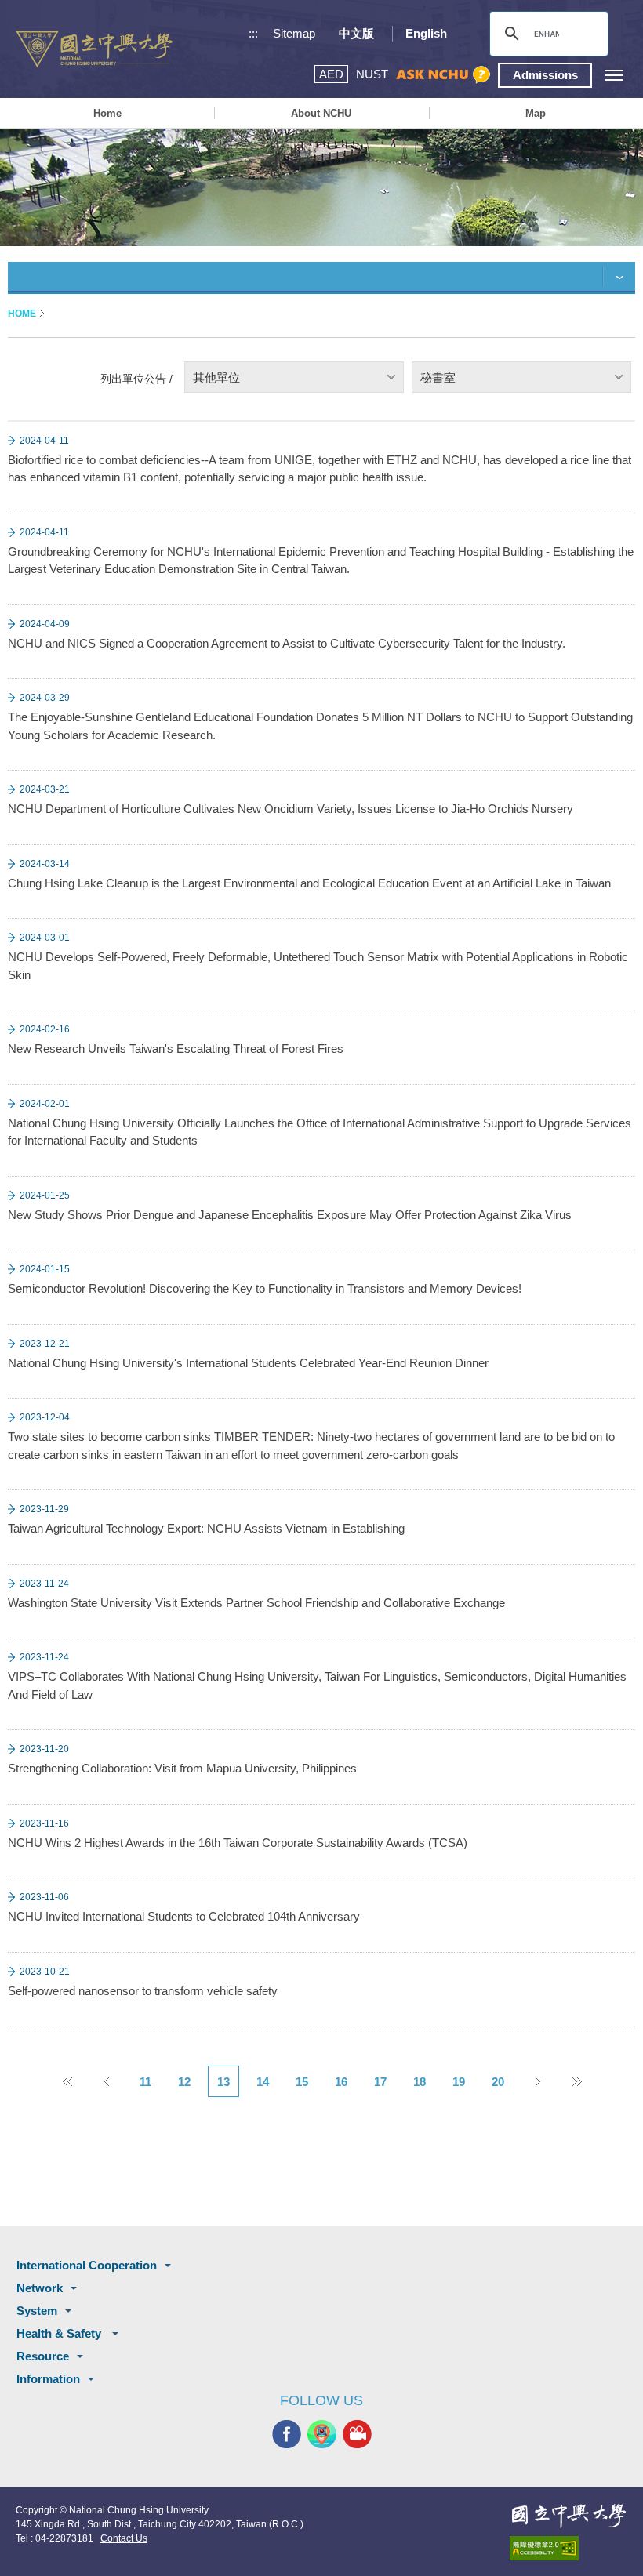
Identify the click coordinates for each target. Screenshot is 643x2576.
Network (40, 2288)
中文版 (356, 33)
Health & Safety (60, 2333)
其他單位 (216, 377)
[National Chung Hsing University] (94, 49)
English (426, 33)
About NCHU (321, 113)
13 (223, 2082)
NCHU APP (322, 2434)
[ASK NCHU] (443, 75)
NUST (372, 74)
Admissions (545, 75)
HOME (22, 314)
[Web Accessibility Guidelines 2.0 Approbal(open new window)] (569, 2548)
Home (107, 113)
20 (498, 2082)
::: (253, 33)
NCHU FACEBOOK (287, 2434)
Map (536, 113)
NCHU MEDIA (357, 2434)
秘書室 (438, 377)
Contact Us (124, 2538)
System (37, 2311)
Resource (43, 2356)
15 (302, 2082)
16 (341, 2082)
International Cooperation (87, 2265)
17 (380, 2082)
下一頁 (537, 2081)
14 (263, 2082)
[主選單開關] (614, 75)
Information (48, 2379)
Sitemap (294, 33)
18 (420, 2082)
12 (184, 2082)
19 (459, 2082)
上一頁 (106, 2081)
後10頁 (576, 2081)
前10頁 (67, 2081)
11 (145, 2082)
